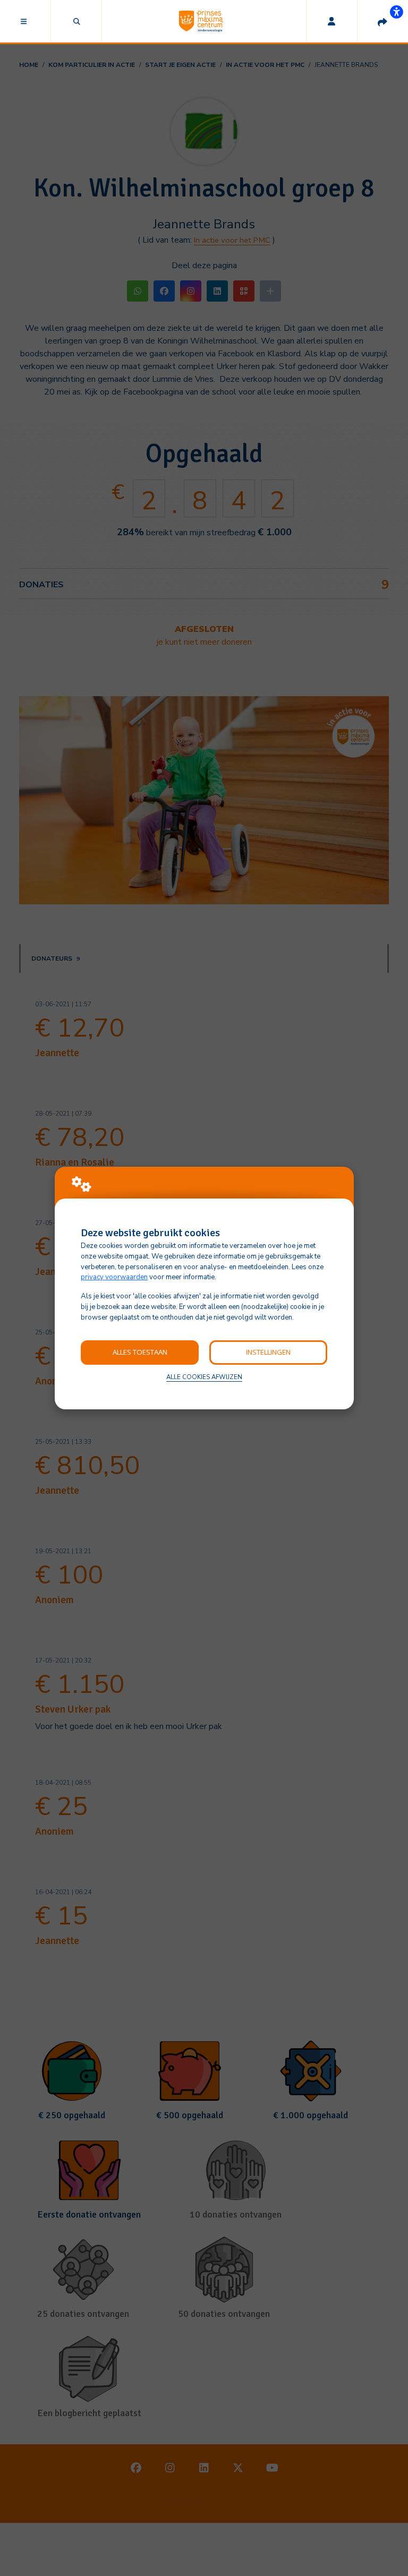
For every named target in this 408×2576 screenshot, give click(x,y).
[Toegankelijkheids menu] (396, 12)
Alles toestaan (140, 1352)
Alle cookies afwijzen (204, 1377)
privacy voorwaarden (114, 1277)
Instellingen (268, 1352)
